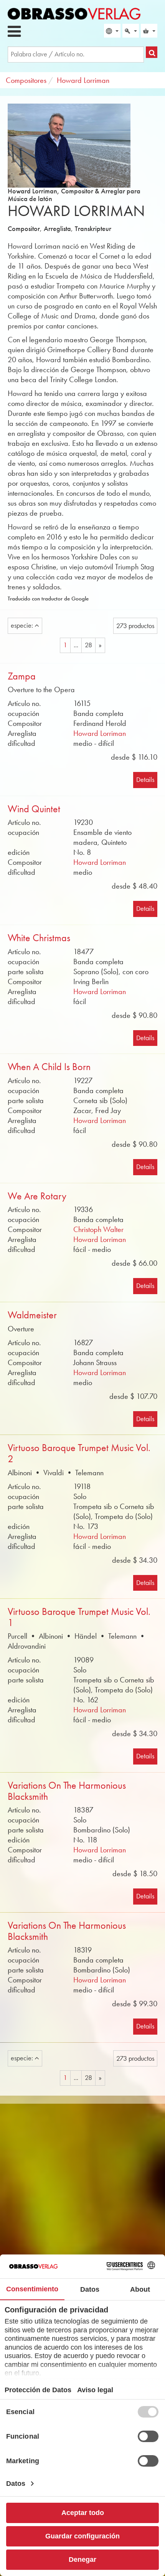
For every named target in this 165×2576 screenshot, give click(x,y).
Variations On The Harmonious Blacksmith (67, 1791)
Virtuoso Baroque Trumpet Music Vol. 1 (79, 1617)
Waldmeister (32, 1315)
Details (145, 780)
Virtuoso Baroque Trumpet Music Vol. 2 (79, 1453)
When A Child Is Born (49, 1067)
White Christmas (39, 938)
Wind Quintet (34, 809)
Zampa (22, 676)
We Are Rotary (37, 1196)
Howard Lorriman (100, 733)
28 (88, 645)
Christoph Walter (98, 1229)
